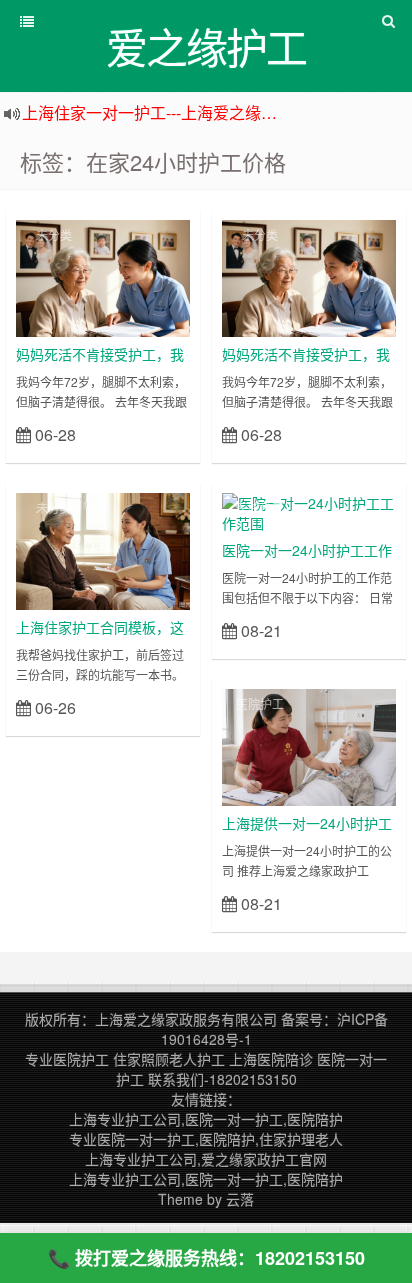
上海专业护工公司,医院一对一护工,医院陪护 (206, 1119)
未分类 (54, 234)
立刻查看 (154, 433)
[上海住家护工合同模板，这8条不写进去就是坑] (103, 549)
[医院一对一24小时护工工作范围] (309, 511)
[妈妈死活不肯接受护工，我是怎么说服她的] (103, 276)
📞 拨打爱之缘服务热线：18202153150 (206, 1258)
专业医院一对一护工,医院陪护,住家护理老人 (206, 1139)
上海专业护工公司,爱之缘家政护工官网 (206, 1159)
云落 (240, 1199)
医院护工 (260, 507)
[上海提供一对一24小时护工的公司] (309, 745)
